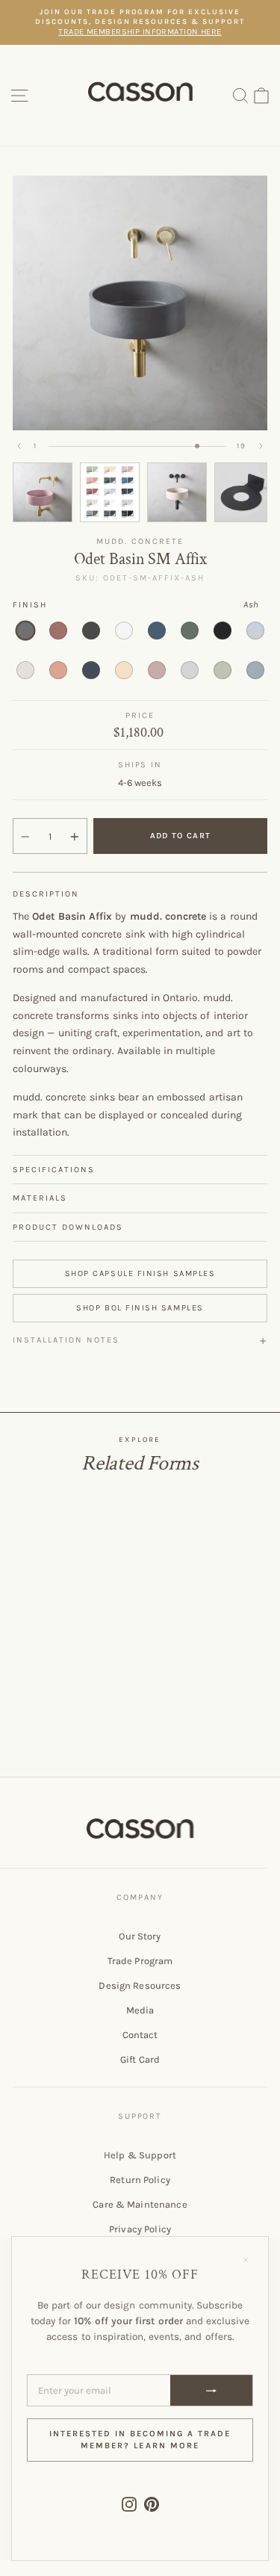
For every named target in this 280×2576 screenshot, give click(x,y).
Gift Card (140, 2059)
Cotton (124, 631)
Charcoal (91, 631)
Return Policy (140, 2180)
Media (140, 2010)
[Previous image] (19, 446)
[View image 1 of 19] (43, 492)
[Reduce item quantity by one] (25, 837)
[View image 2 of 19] (110, 492)
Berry (58, 631)
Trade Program (140, 1961)
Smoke (190, 670)
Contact (140, 2035)
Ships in (140, 765)
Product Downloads (68, 1227)
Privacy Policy (140, 2229)
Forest (190, 631)
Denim (157, 631)
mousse (58, 670)
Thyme (223, 670)
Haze (255, 670)
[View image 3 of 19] (177, 492)
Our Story (140, 1936)
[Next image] (261, 446)
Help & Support (140, 2155)
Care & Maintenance (140, 2204)
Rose (157, 670)
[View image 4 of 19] (244, 492)
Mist (255, 631)
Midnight (223, 631)
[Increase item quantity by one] (75, 837)
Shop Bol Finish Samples (140, 1308)
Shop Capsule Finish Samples (140, 1273)
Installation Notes (66, 1340)
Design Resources (140, 1985)
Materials (40, 1198)
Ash (25, 631)
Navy (91, 670)
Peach (124, 670)
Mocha (25, 670)
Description (46, 894)
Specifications (54, 1170)
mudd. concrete (140, 541)
